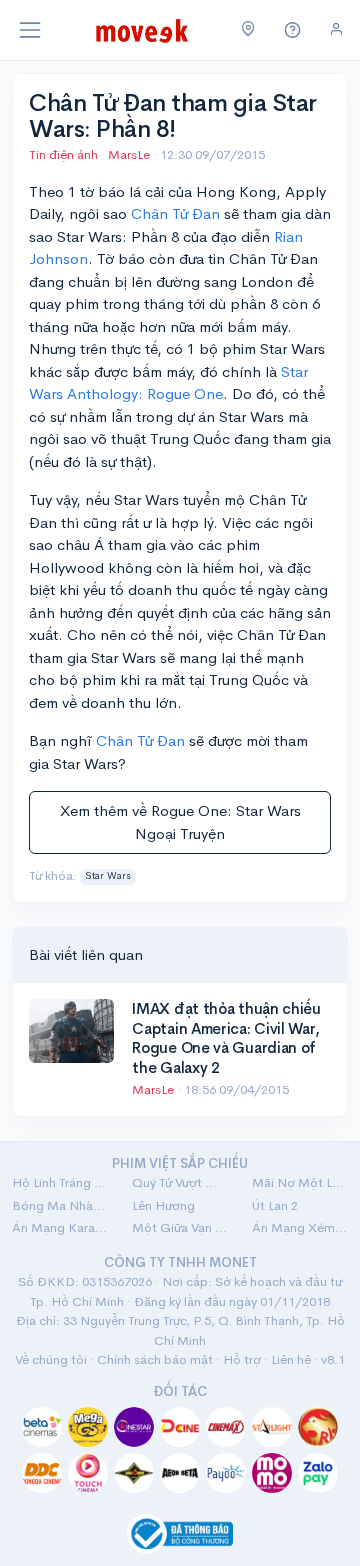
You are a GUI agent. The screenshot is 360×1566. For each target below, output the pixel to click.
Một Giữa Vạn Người (180, 1227)
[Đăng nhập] (336, 29)
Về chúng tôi (51, 1359)
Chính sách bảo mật (155, 1359)
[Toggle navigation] (30, 30)
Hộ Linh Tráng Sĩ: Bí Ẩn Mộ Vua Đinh (60, 1182)
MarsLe (130, 154)
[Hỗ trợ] (293, 30)
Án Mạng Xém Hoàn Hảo (300, 1227)
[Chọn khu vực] (248, 30)
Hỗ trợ (242, 1359)
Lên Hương (163, 1205)
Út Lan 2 (275, 1205)
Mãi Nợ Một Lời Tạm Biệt (300, 1182)
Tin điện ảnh (63, 154)
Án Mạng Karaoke (60, 1227)
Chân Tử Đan (175, 213)
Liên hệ (291, 1359)
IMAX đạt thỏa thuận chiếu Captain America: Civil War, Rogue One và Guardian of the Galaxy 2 (226, 1038)
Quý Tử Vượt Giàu (180, 1182)
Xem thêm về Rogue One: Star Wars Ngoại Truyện (180, 822)
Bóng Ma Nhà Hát (60, 1205)
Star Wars (108, 876)
